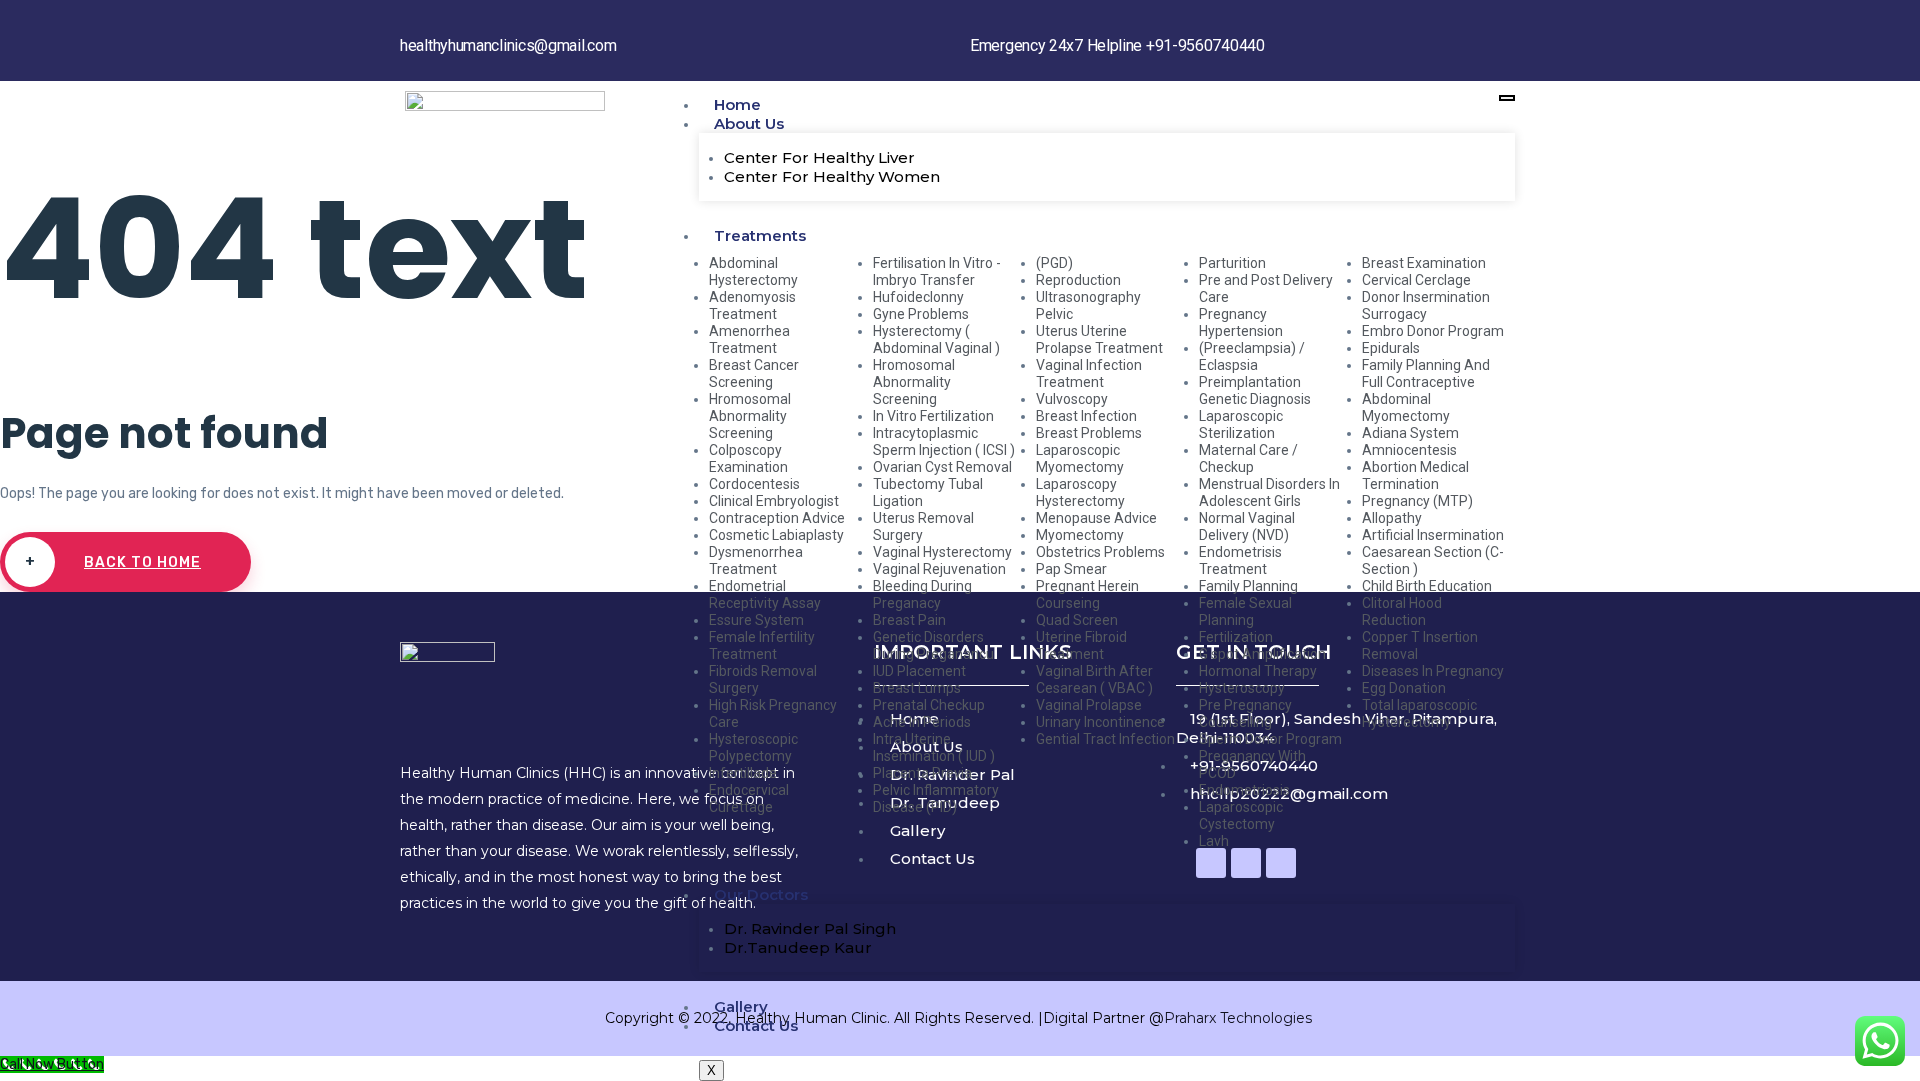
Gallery (741, 1006)
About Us (749, 123)
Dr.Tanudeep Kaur (798, 947)
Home (737, 104)
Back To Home (113, 562)
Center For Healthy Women (832, 176)
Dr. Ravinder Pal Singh (810, 928)
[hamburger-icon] (1507, 98)
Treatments (760, 235)
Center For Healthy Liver (819, 157)
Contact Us (756, 1025)
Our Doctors (761, 894)
